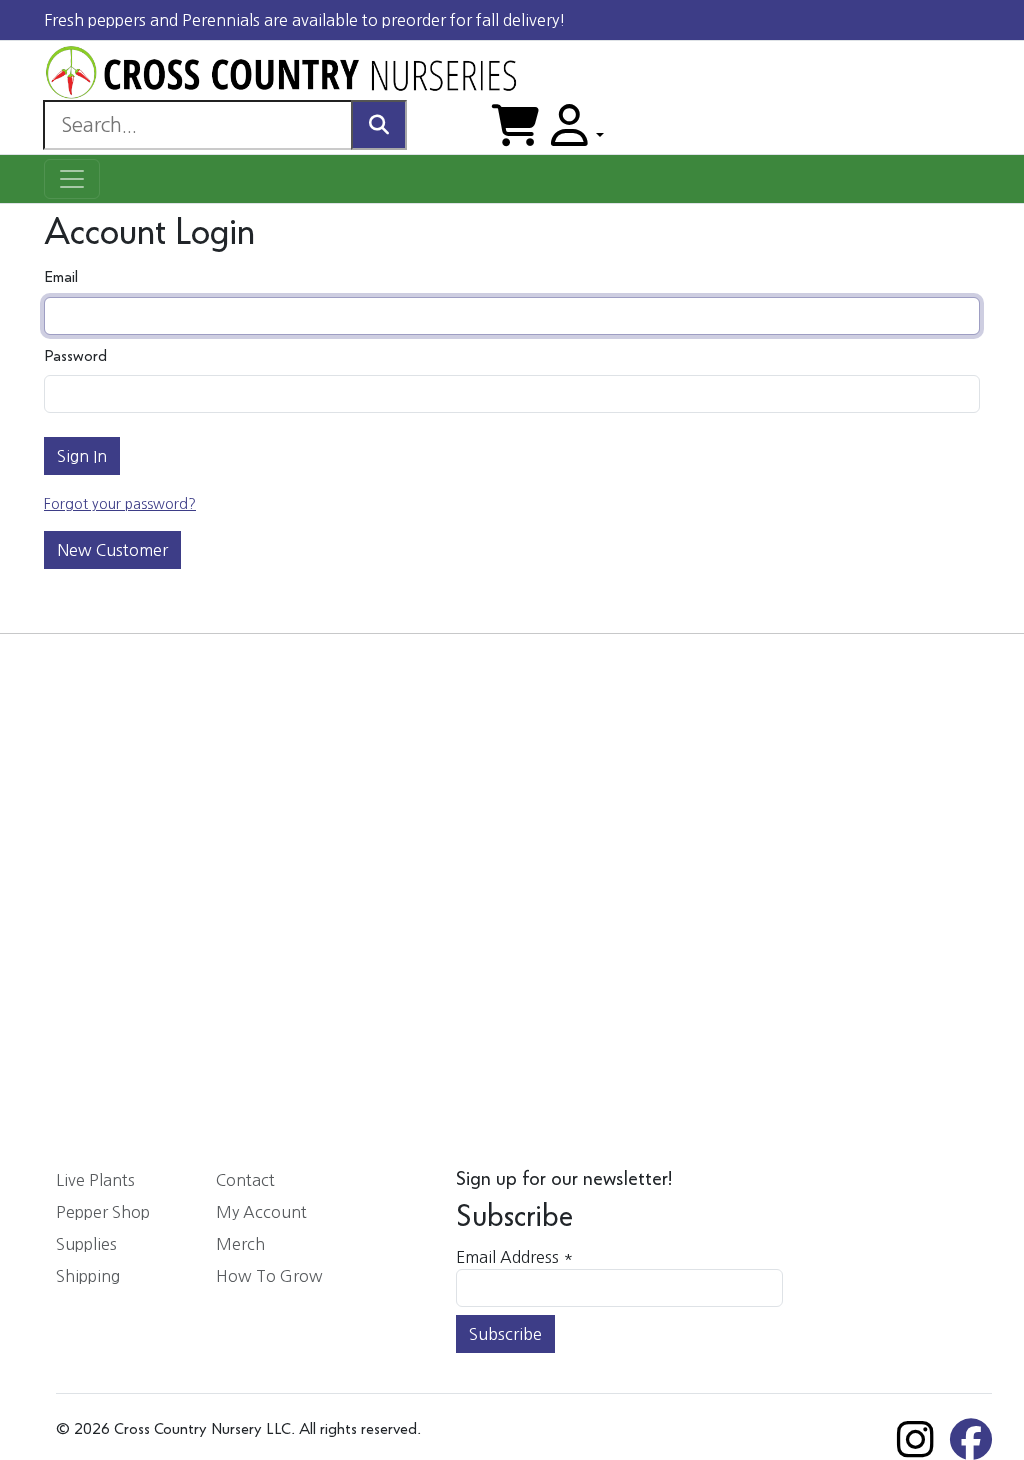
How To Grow (269, 1276)
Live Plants (95, 1180)
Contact (245, 1180)
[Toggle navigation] (72, 179)
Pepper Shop (103, 1212)
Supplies (86, 1244)
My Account (261, 1212)
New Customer (112, 550)
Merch (240, 1244)
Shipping (88, 1276)
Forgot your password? (120, 504)
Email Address (514, 1257)
